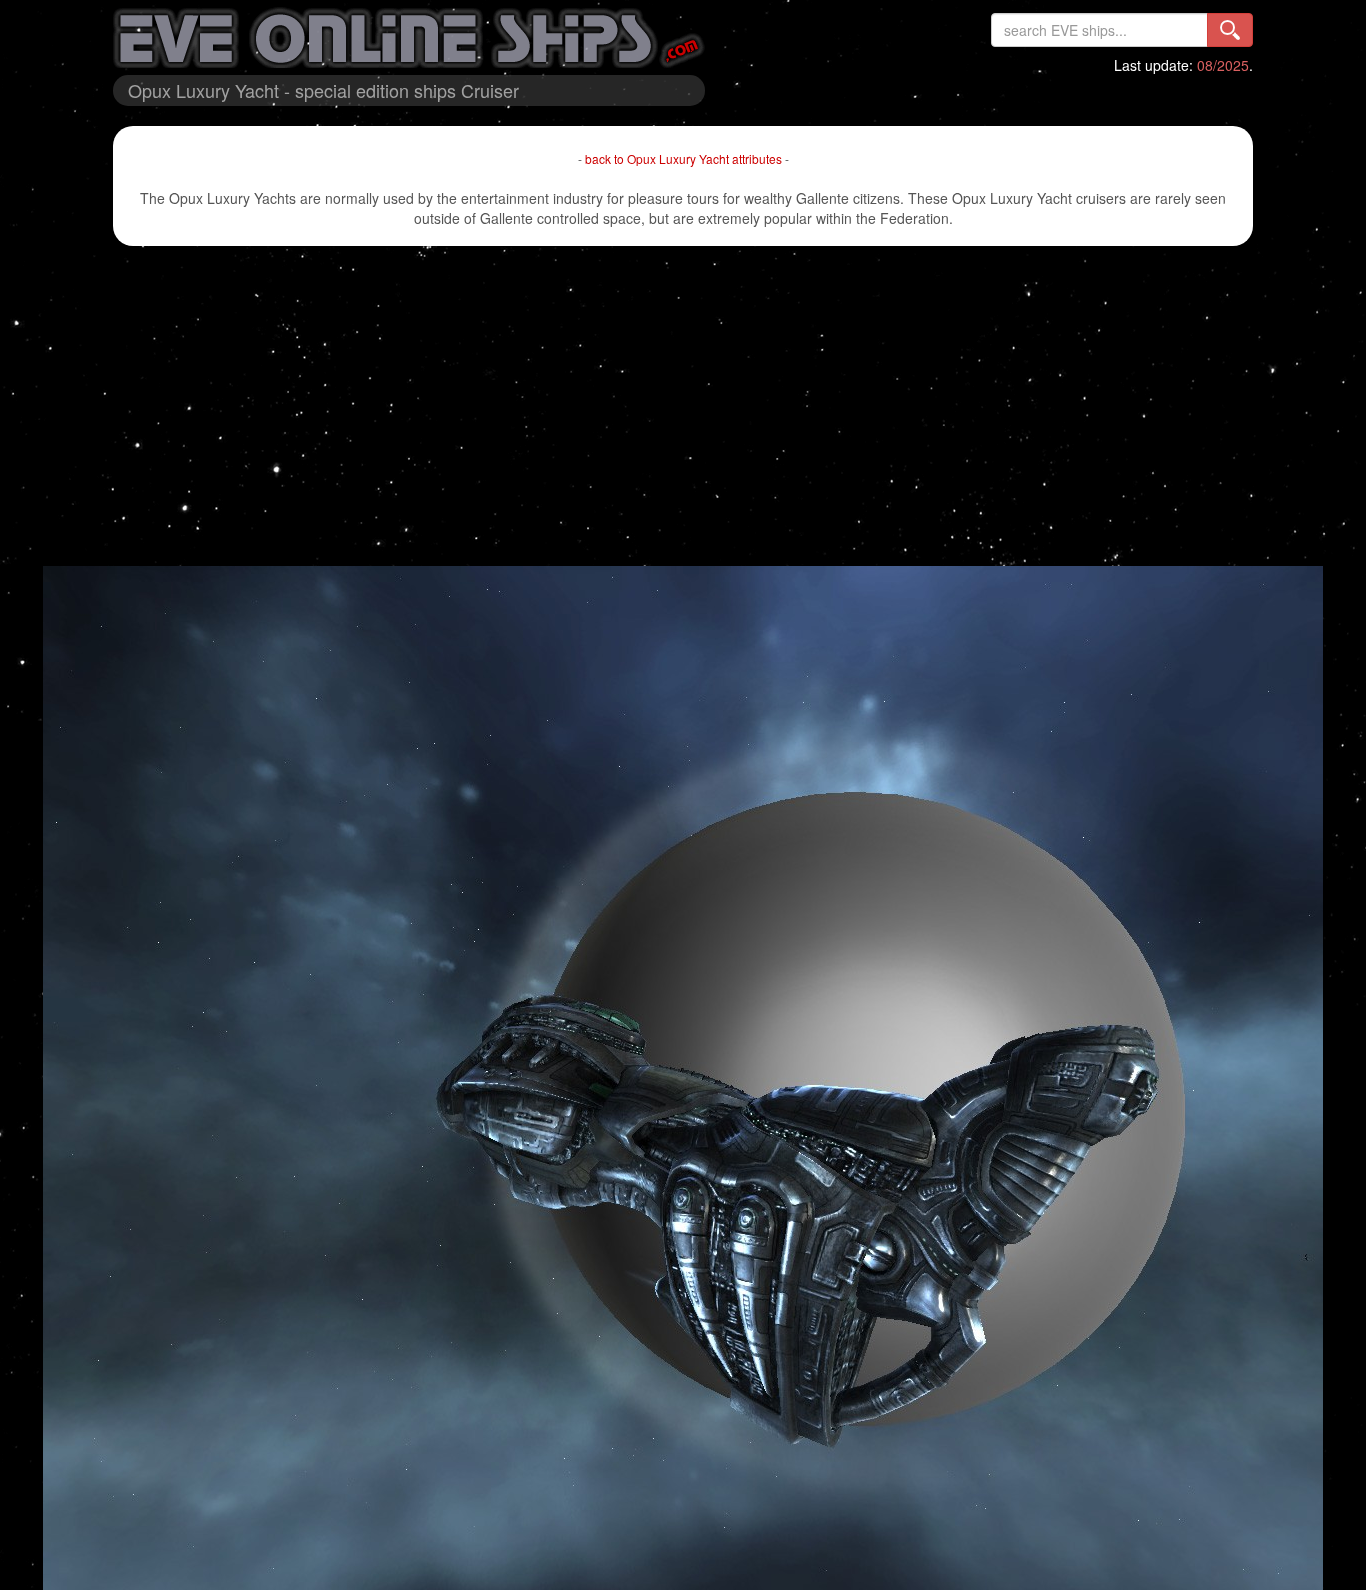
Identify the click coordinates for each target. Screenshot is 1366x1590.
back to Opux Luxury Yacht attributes (683, 158)
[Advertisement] (683, 406)
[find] (1230, 30)
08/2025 (1223, 65)
